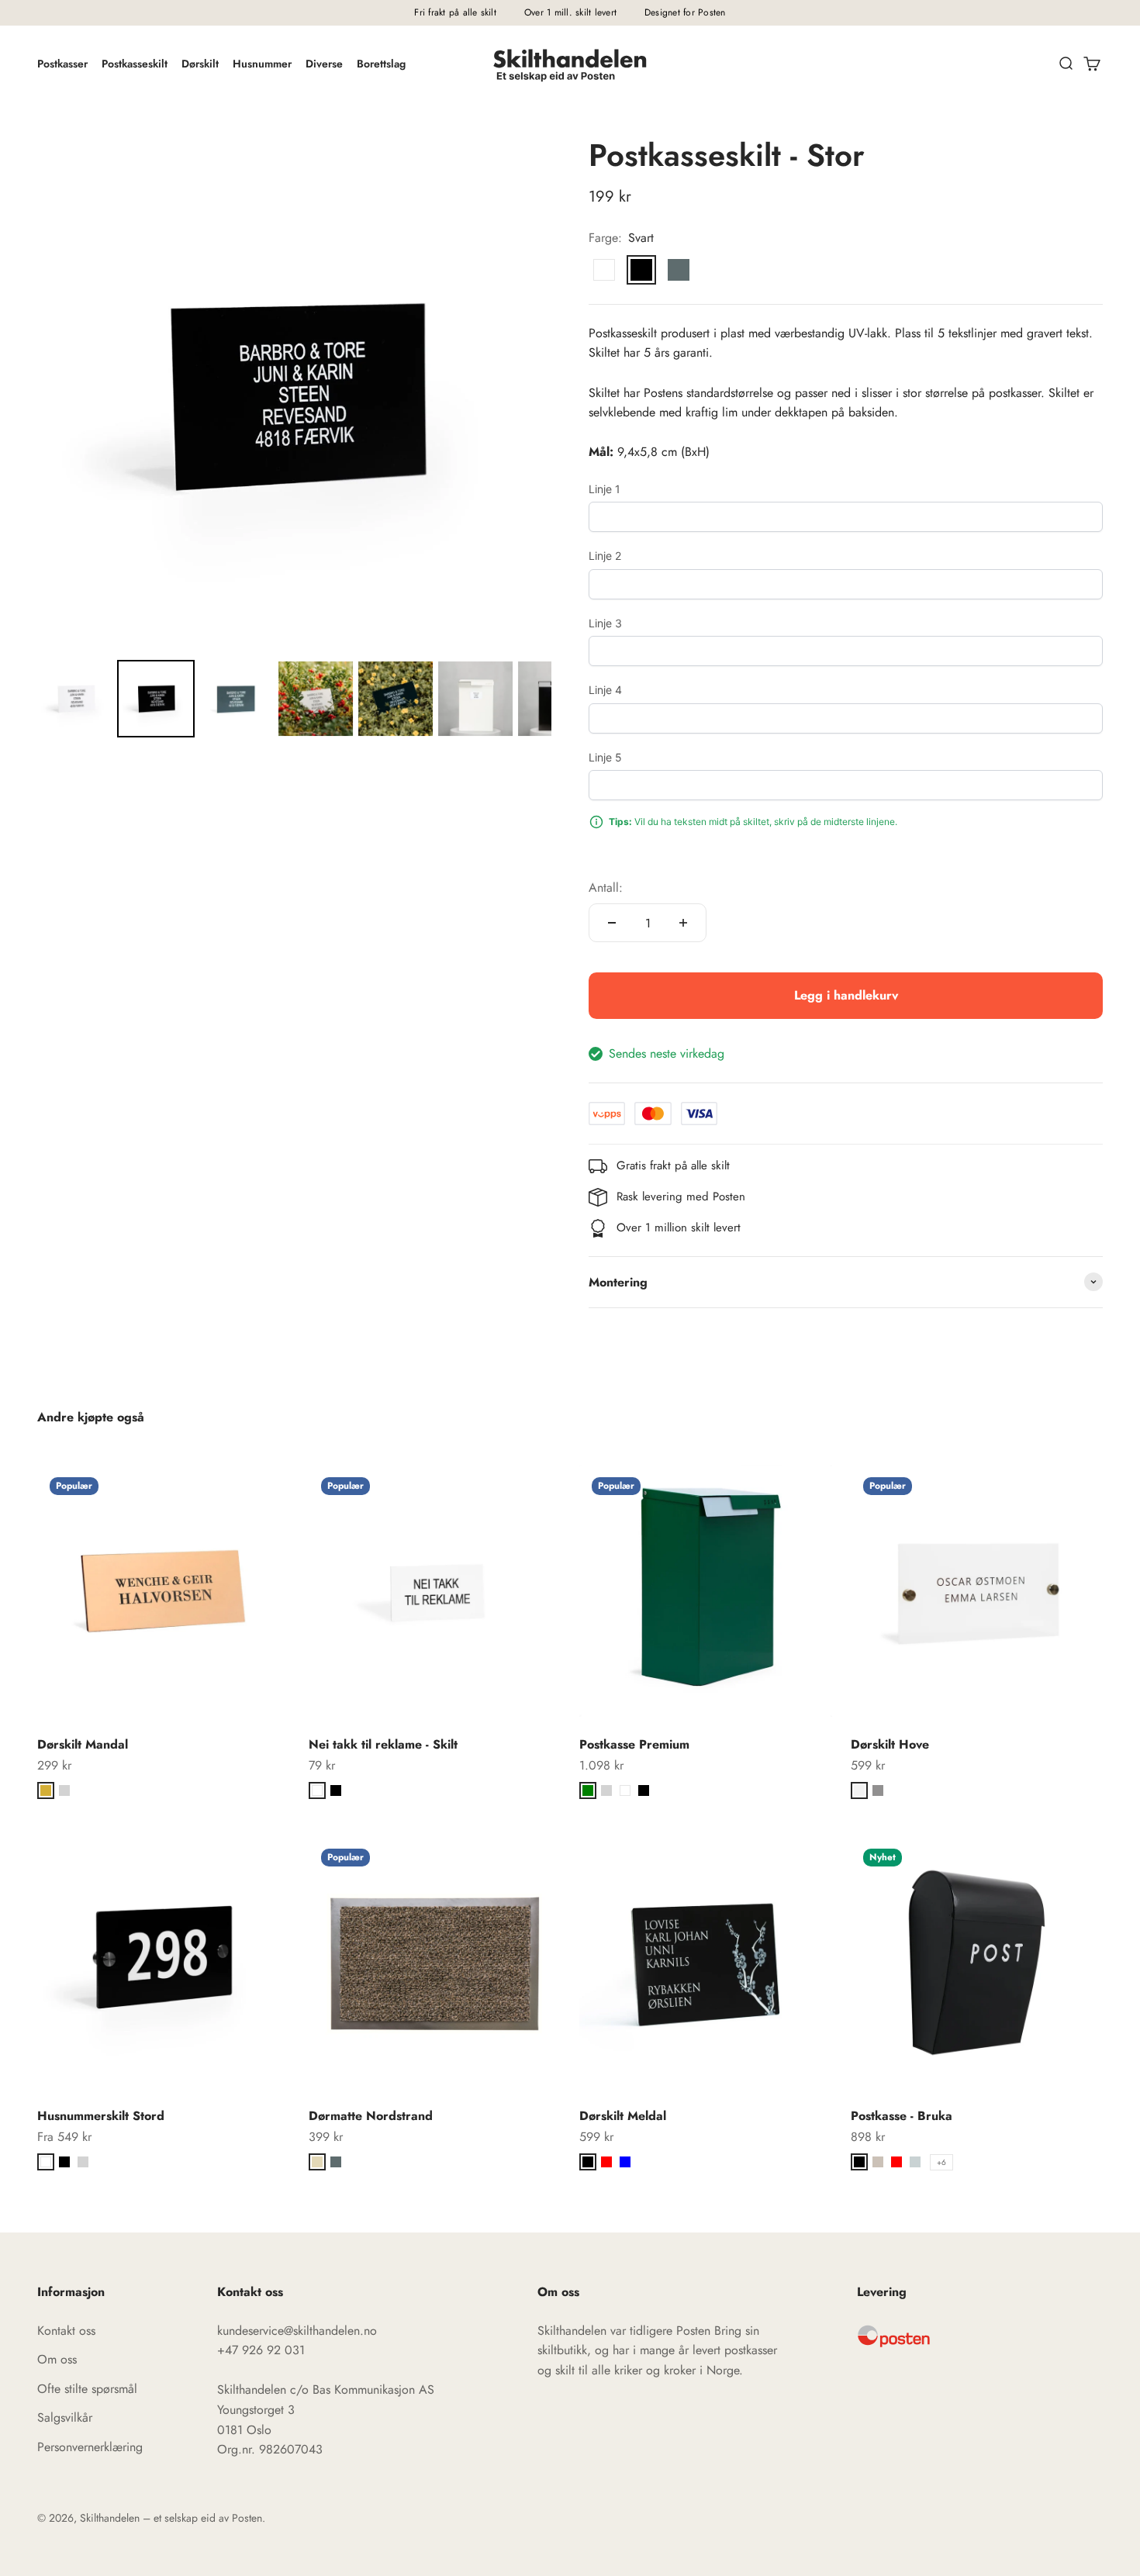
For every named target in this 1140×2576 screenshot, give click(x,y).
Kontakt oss (66, 2331)
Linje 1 (605, 489)
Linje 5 (605, 757)
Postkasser (62, 64)
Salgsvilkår (65, 2417)
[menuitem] (76, 699)
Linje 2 (605, 556)
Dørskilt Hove (890, 1744)
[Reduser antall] (612, 923)
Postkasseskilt (135, 64)
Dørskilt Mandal (83, 1744)
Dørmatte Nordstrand (371, 2116)
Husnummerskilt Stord (101, 2116)
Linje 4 (605, 690)
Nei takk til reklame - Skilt (383, 1744)
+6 (941, 2162)
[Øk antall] (683, 923)
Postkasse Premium (634, 1744)
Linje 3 (605, 623)
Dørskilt (200, 64)
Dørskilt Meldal (623, 2116)
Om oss (57, 2359)
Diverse (324, 64)
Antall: (606, 887)
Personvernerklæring (90, 2447)
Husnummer (262, 64)
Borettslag (381, 64)
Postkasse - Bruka (902, 2116)
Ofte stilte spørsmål (87, 2389)
